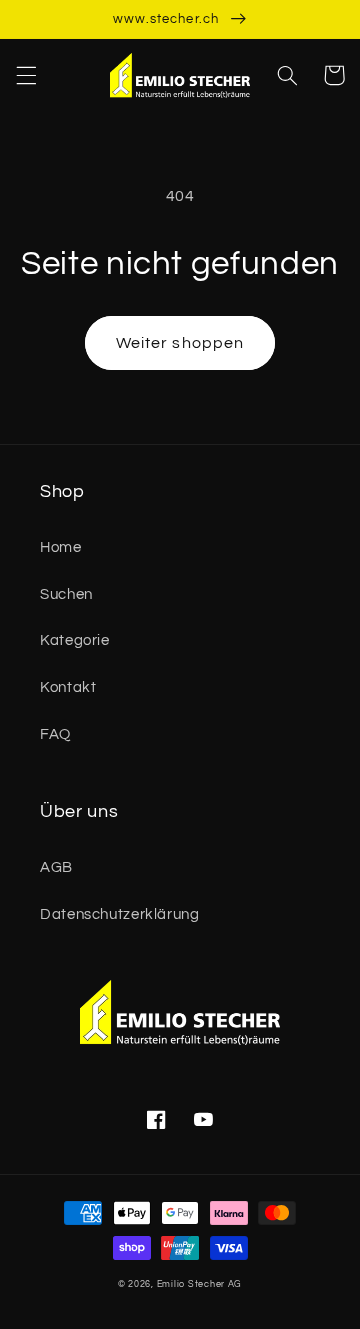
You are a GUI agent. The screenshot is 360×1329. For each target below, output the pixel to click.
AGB (56, 867)
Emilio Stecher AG (200, 1284)
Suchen (66, 594)
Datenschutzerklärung (120, 914)
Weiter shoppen (180, 343)
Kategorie (75, 640)
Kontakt (68, 687)
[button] (26, 75)
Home (61, 547)
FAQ (55, 734)
